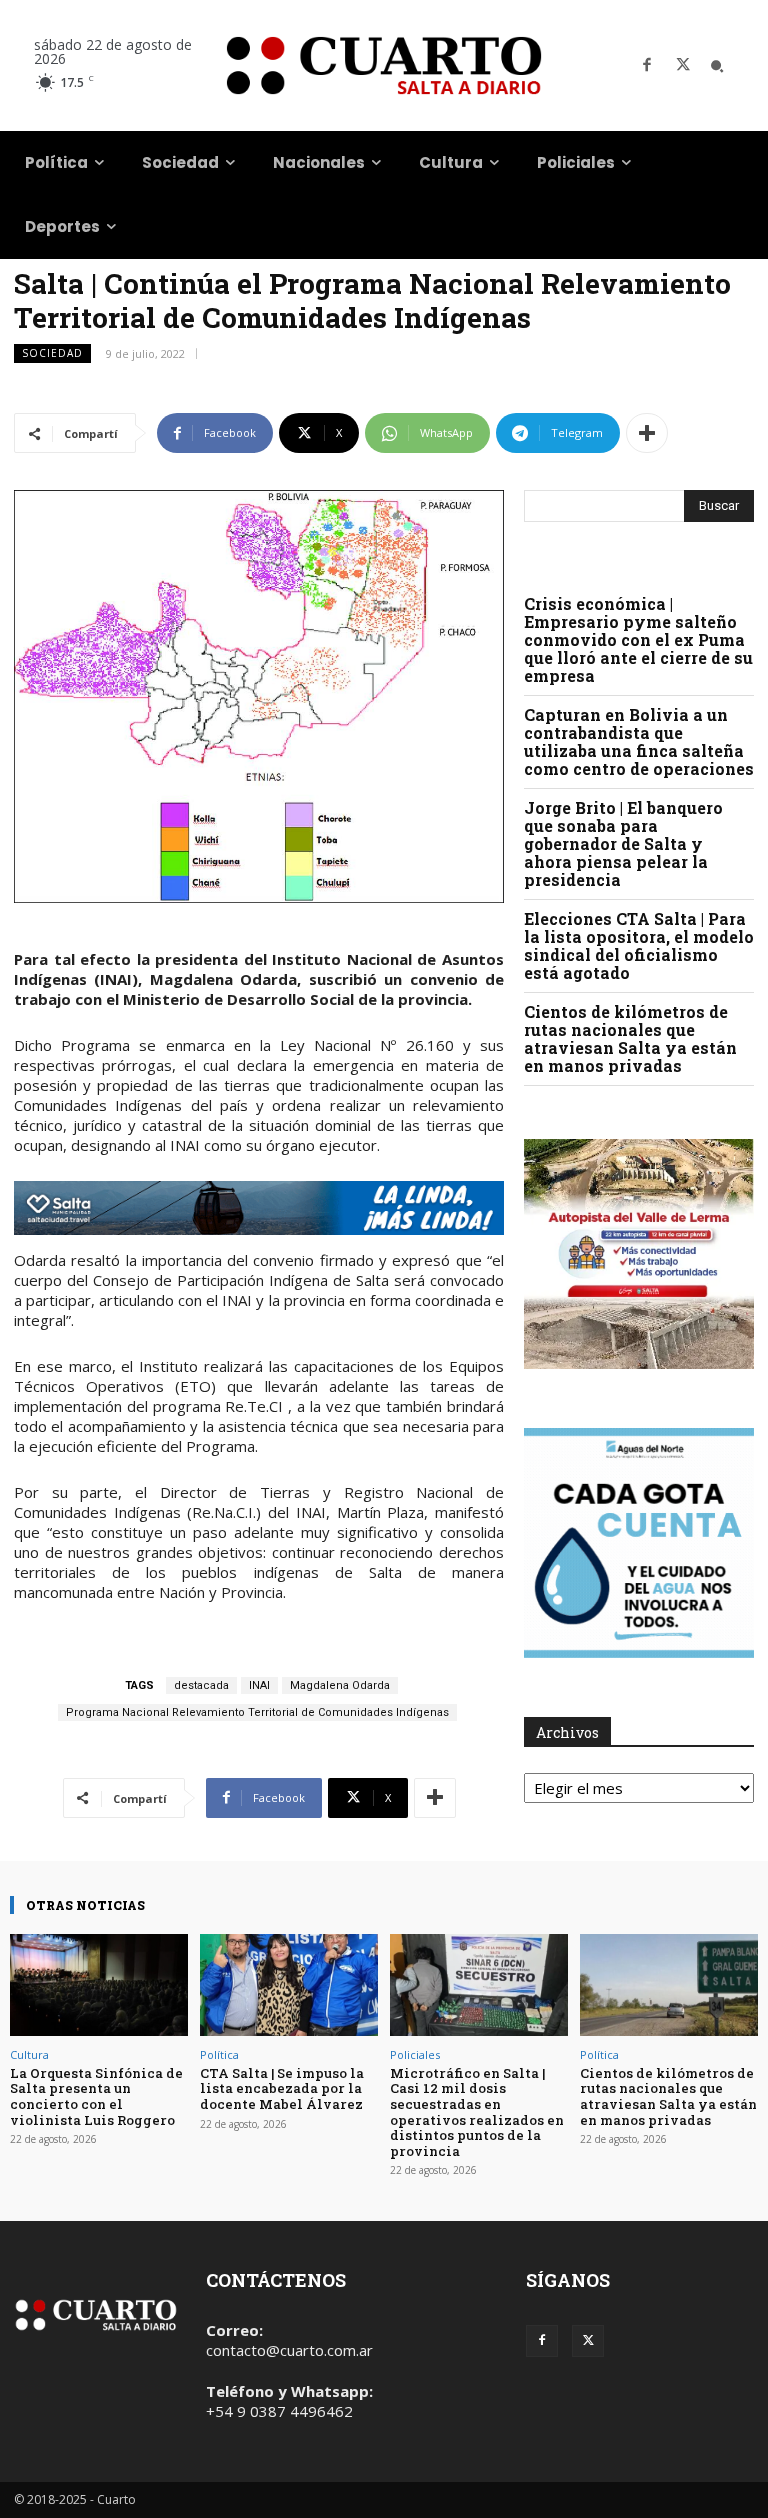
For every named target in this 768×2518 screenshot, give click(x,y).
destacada (201, 1685)
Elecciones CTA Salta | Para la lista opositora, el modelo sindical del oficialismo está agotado (639, 945)
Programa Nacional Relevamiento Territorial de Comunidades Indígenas (257, 1712)
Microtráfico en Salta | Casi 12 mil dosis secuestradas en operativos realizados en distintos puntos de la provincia (477, 2112)
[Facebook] (647, 66)
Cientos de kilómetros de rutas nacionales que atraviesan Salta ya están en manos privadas (630, 1038)
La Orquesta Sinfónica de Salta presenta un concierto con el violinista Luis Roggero (96, 2096)
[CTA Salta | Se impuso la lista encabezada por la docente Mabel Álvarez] (289, 1984)
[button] (717, 66)
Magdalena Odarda (340, 1685)
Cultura (29, 2054)
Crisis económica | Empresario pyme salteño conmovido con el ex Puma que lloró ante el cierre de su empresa (638, 639)
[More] (647, 433)
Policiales (415, 2054)
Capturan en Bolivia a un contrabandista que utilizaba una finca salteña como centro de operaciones (639, 741)
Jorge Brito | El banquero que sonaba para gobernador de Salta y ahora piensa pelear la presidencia (623, 843)
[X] (683, 66)
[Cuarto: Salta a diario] (384, 65)
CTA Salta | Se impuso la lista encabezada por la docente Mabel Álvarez (282, 2088)
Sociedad (52, 353)
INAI (259, 1685)
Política (219, 2054)
